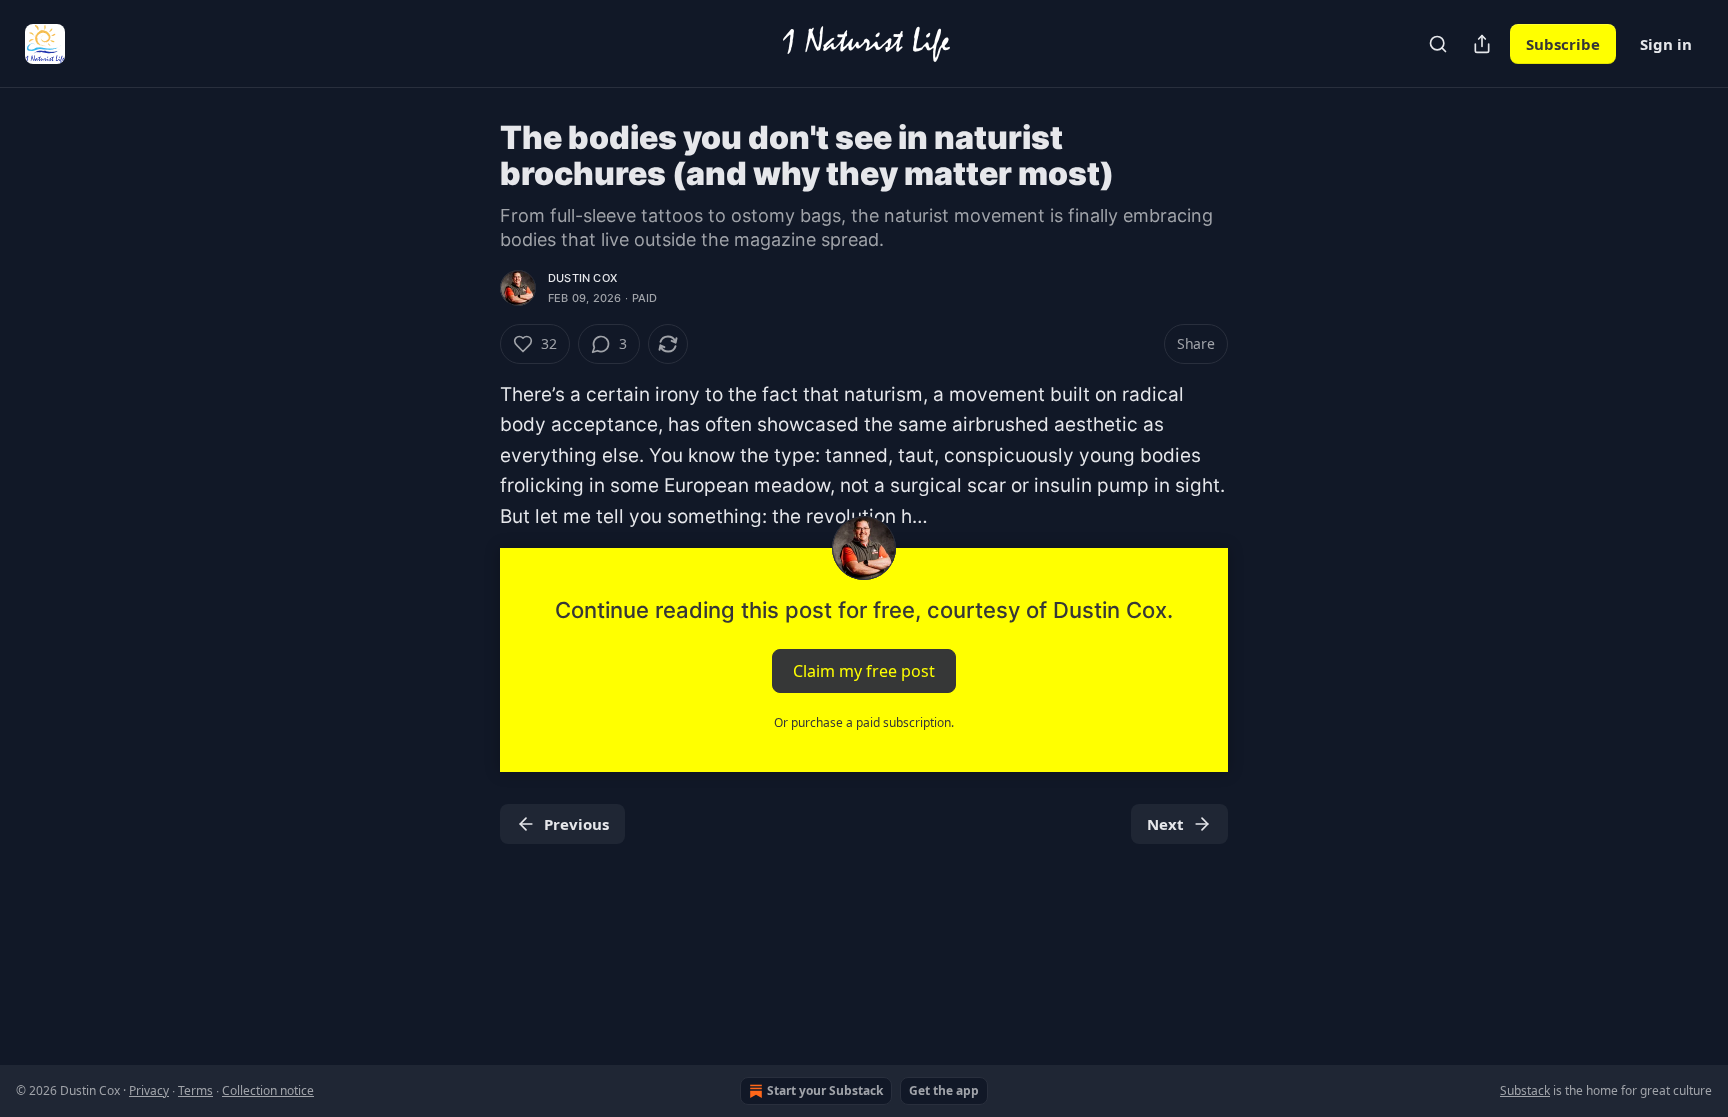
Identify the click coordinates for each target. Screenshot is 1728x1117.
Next (1165, 824)
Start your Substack (825, 1090)
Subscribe (1563, 44)
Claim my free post (864, 671)
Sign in (1666, 44)
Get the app (944, 1090)
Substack (1525, 1090)
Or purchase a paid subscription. (864, 722)
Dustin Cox (582, 278)
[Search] (1438, 44)
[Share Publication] (1482, 44)
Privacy (149, 1090)
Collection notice (268, 1090)
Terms (195, 1090)
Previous (576, 824)
